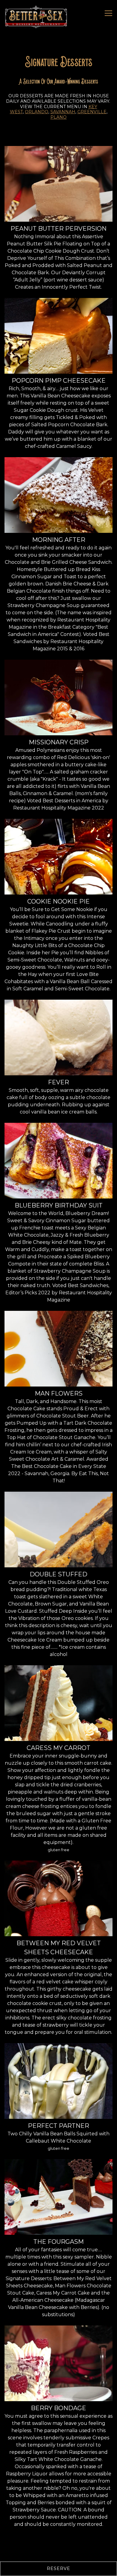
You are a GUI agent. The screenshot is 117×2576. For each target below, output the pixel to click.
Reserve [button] (58, 2568)
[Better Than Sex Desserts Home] (37, 17)
